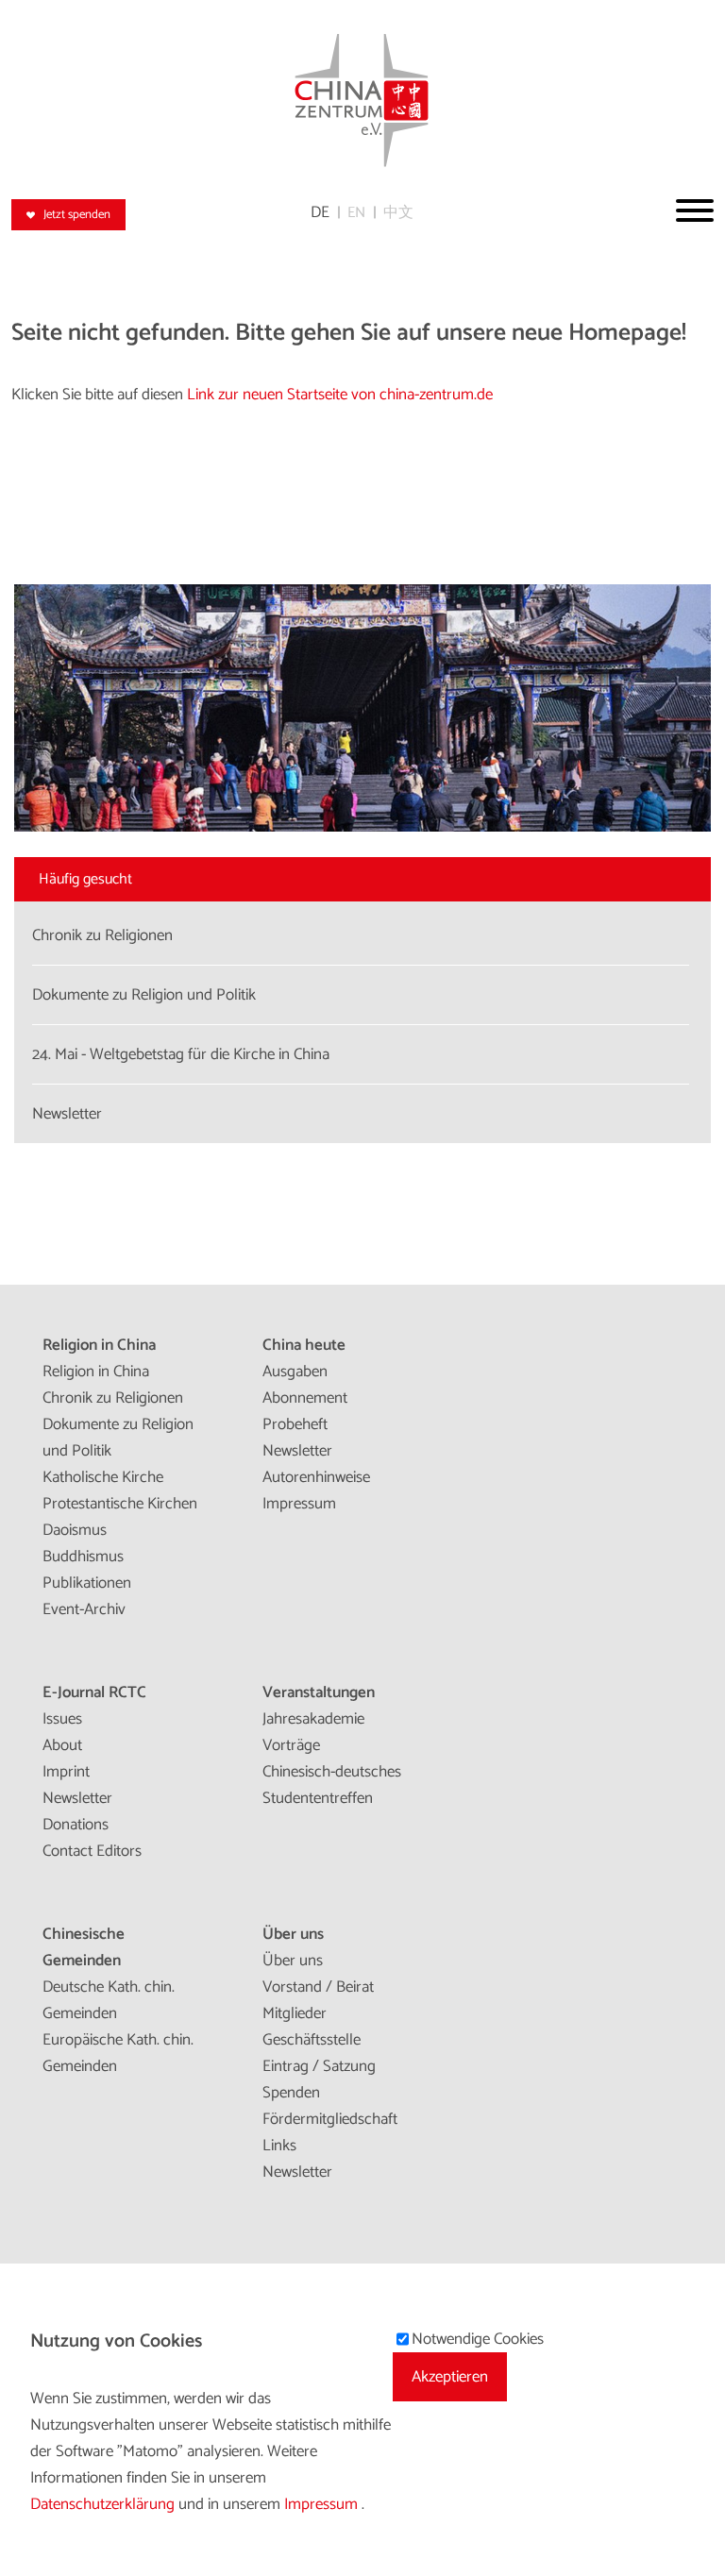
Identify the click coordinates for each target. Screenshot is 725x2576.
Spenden (291, 2093)
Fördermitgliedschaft (330, 2119)
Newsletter (297, 1451)
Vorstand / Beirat (318, 1987)
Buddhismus (83, 1557)
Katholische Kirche (103, 1477)
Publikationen (87, 1583)
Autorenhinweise (316, 1477)
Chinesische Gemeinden (84, 1947)
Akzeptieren (450, 2377)
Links (279, 2146)
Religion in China (99, 1345)
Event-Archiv (84, 1609)
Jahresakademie (313, 1719)
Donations (76, 1825)
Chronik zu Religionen (113, 1398)
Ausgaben (295, 1372)
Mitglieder (295, 2013)
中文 (398, 213)
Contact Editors (92, 1851)
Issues (62, 1719)
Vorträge (291, 1745)
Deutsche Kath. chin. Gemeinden (109, 2000)
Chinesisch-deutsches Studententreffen (332, 1785)
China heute (304, 1345)
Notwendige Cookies (478, 2339)
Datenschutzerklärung (104, 2504)
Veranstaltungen (319, 1692)
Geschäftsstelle (312, 2040)
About (62, 1745)
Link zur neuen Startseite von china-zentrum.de (340, 395)
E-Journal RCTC (94, 1692)
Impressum (299, 1504)
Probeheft (295, 1424)
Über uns (293, 1934)
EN (356, 213)
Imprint (66, 1772)
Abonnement (305, 1398)
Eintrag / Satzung (319, 2066)
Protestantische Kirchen (120, 1504)
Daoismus (75, 1530)
